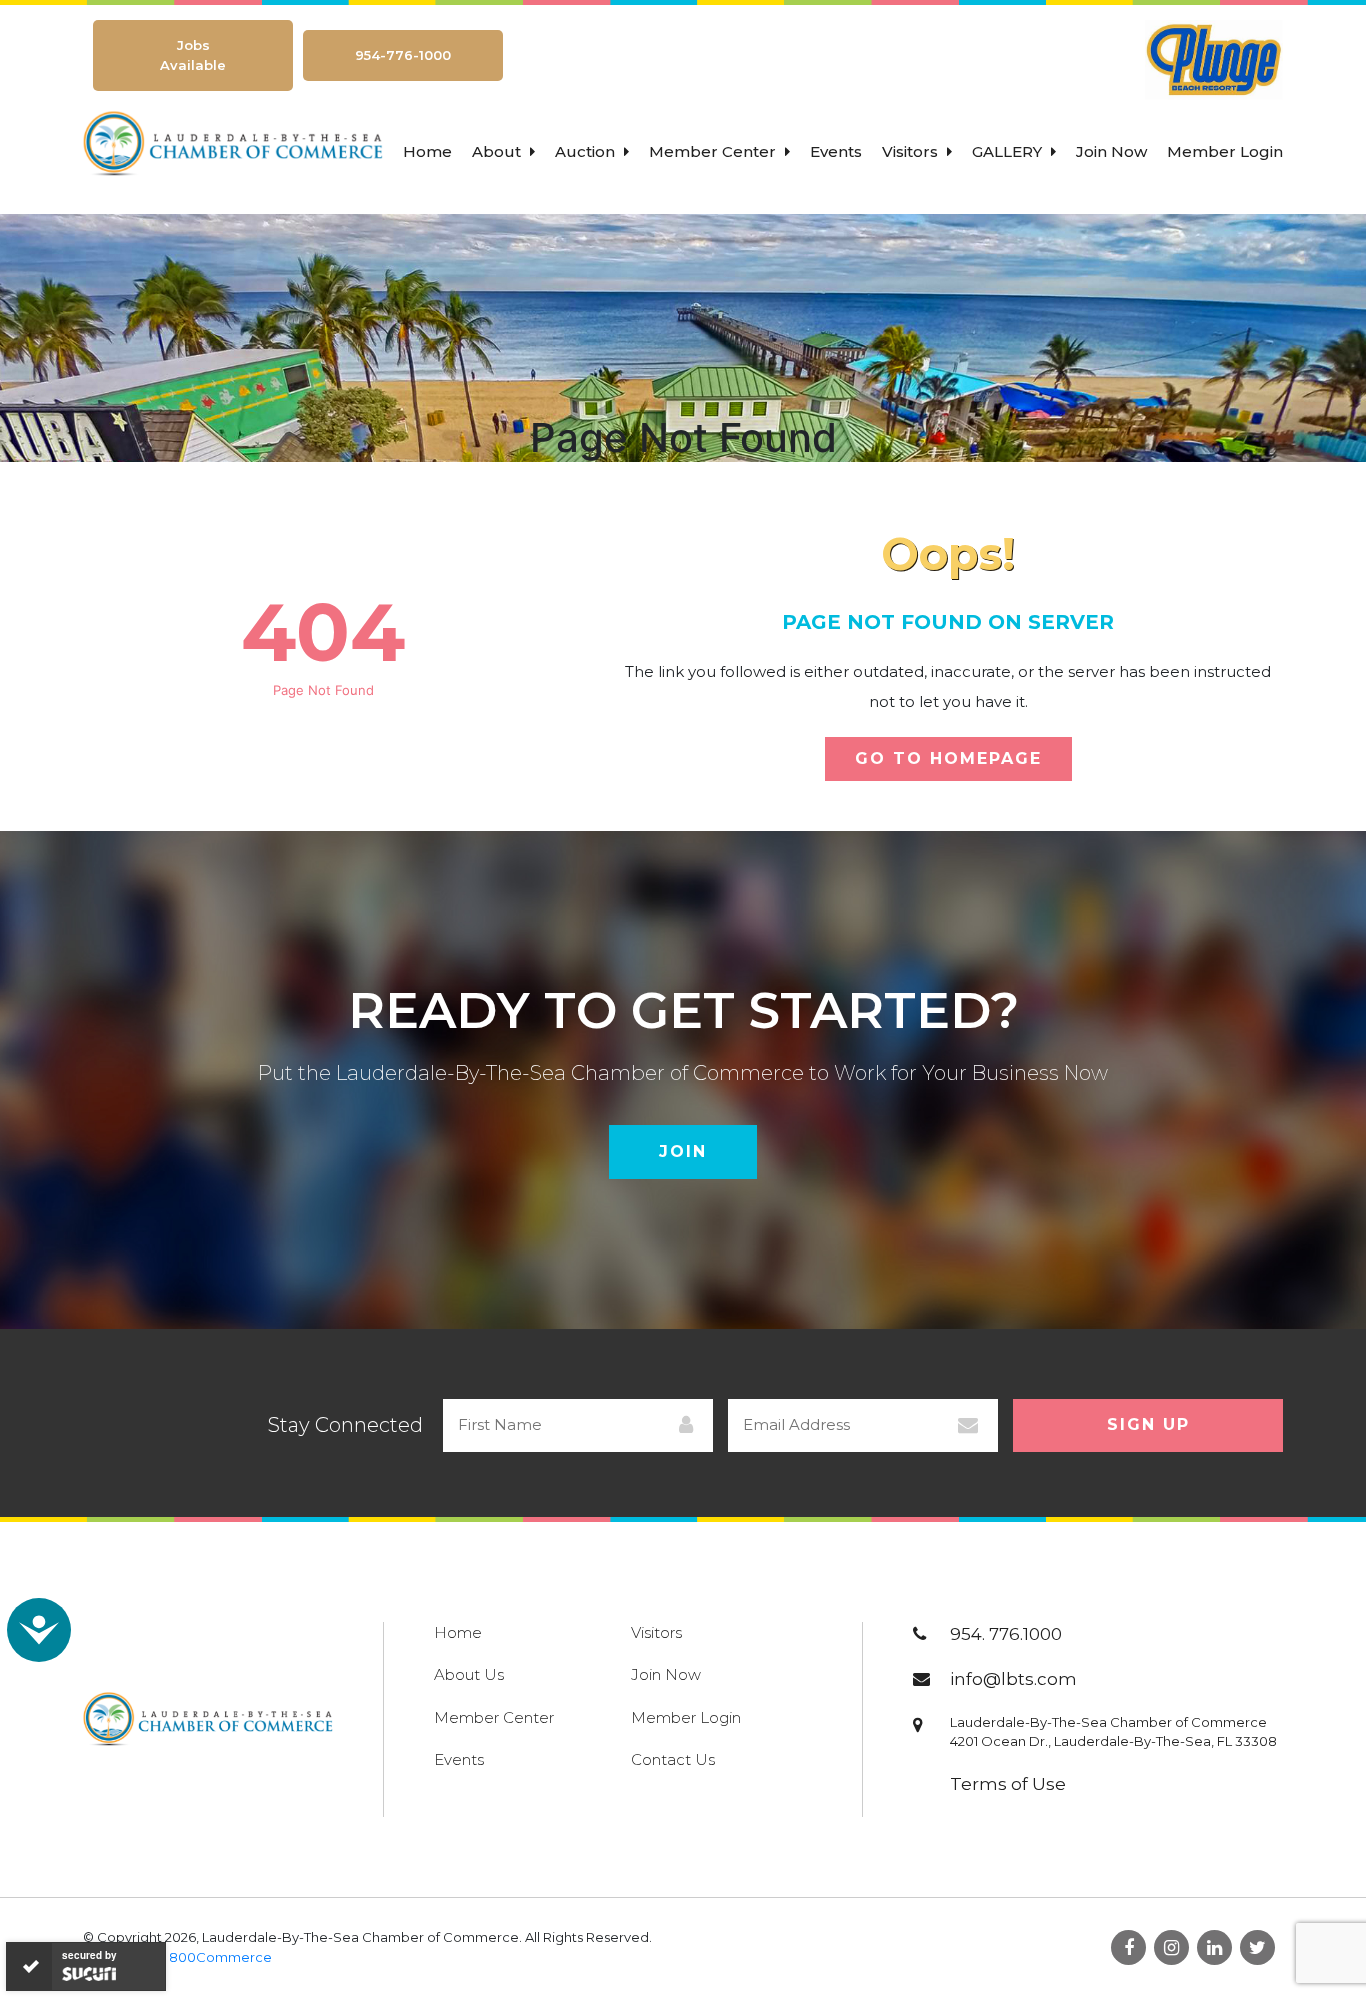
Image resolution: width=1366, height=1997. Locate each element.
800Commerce (220, 1957)
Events (836, 151)
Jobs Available (193, 55)
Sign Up (1148, 1424)
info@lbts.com (1013, 1679)
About (498, 151)
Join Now (1111, 151)
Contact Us (673, 1759)
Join (683, 1151)
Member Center (714, 151)
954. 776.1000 (1006, 1634)
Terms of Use (1008, 1784)
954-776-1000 (403, 55)
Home (427, 151)
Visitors (912, 151)
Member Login (1225, 151)
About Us (469, 1674)
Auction (587, 151)
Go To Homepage (948, 758)
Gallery (1009, 151)
